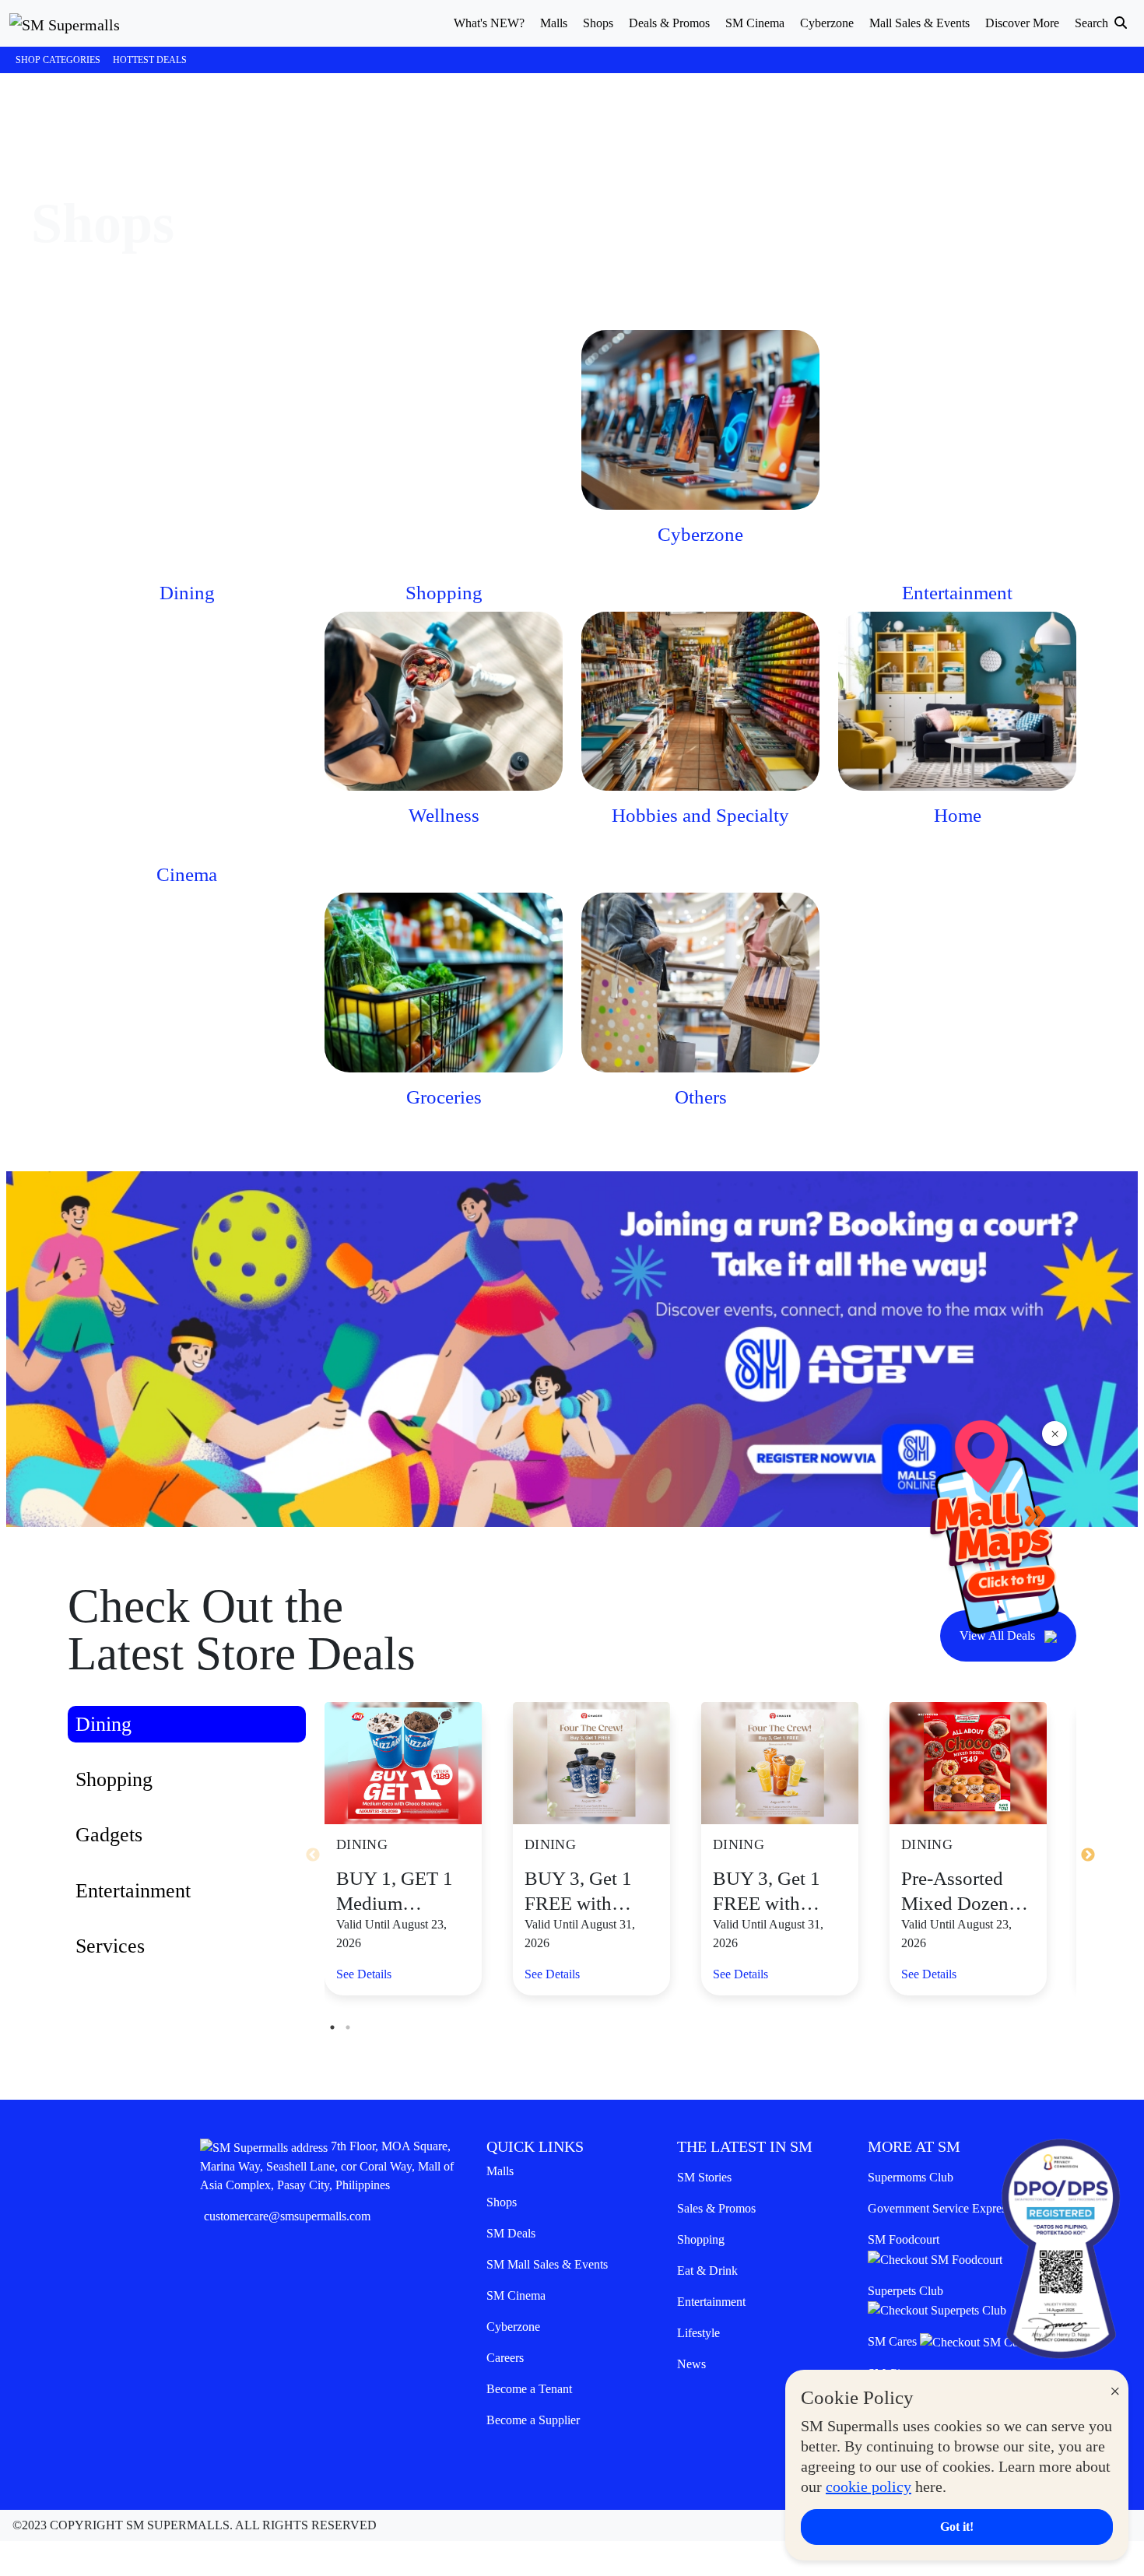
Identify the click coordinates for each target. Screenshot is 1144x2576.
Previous (313, 1855)
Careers (505, 2358)
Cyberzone (513, 2327)
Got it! (957, 2527)
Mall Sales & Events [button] (919, 23)
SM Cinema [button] (755, 23)
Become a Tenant (529, 2389)
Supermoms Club (911, 2177)
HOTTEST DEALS (150, 60)
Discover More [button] (1022, 23)
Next (1088, 1855)
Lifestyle (698, 2333)
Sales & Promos (716, 2208)
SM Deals (511, 2233)
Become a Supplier (533, 2420)
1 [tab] (332, 2027)
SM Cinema (516, 2295)
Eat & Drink (707, 2271)
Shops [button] (598, 23)
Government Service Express (939, 2208)
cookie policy (869, 2487)
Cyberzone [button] (827, 23)
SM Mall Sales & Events (547, 2264)
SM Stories (704, 2177)
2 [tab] (348, 2027)
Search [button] (1093, 23)
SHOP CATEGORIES (58, 60)
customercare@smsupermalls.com (287, 2216)
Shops (502, 2202)
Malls (500, 2171)
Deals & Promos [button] (669, 23)
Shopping (701, 2239)
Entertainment (711, 2302)
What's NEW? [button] (489, 23)
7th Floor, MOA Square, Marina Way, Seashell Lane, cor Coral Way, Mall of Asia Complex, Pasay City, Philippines (327, 2165)
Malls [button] (554, 23)
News (691, 2364)
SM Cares (894, 2341)
